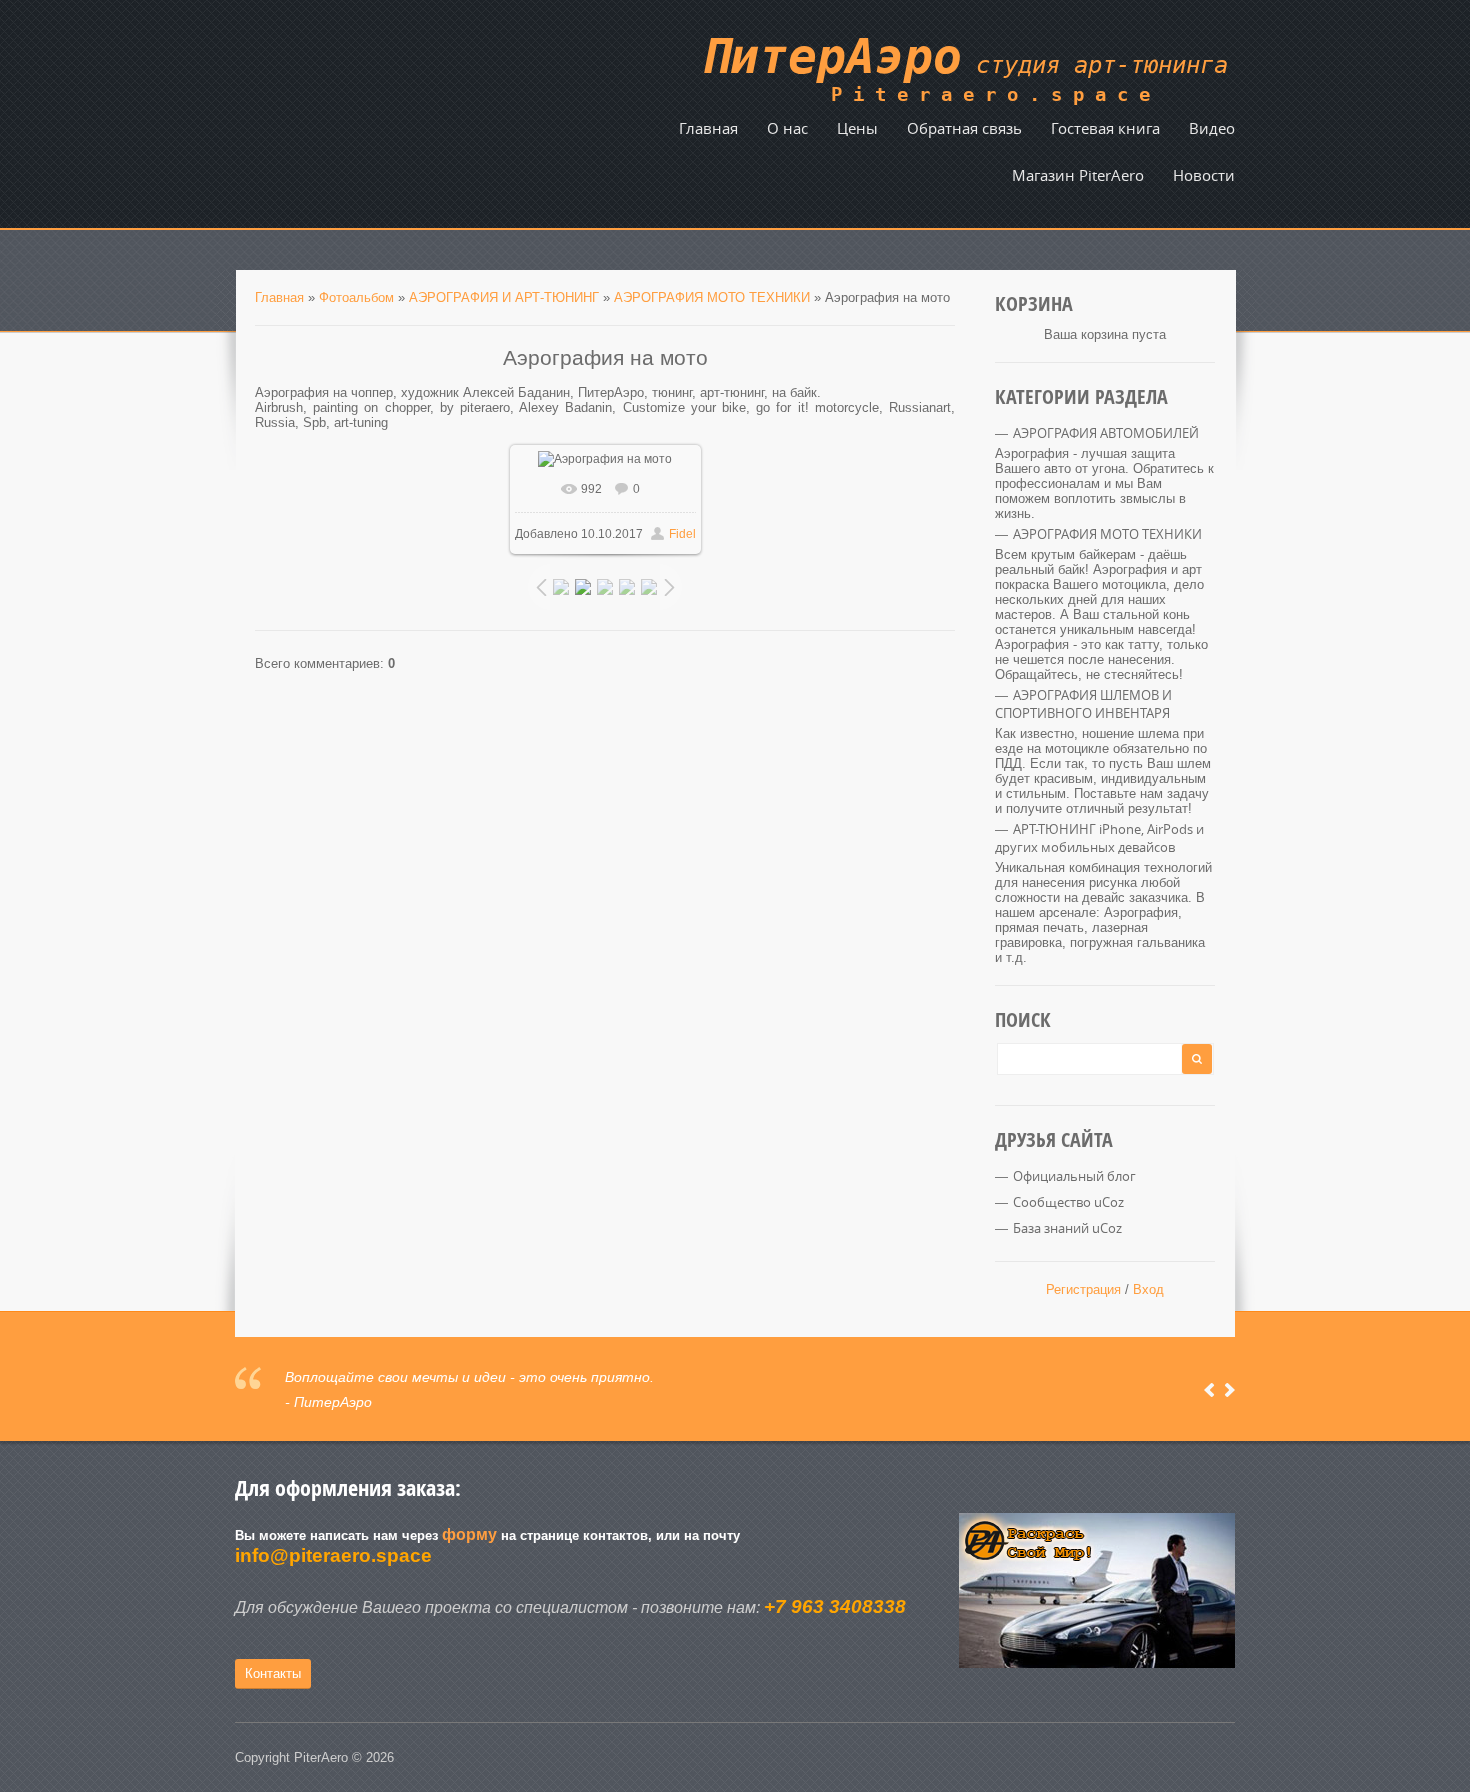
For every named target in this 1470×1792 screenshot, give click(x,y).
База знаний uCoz (1067, 1228)
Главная (279, 297)
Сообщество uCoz (1068, 1202)
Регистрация (1083, 1289)
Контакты (273, 1673)
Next (1229, 1390)
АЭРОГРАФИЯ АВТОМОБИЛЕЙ (1106, 433)
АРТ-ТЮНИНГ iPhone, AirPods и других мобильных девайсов (1099, 838)
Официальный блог (1074, 1176)
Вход (1148, 1289)
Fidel (682, 534)
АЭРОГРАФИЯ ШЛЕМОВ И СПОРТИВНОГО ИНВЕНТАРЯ (1083, 704)
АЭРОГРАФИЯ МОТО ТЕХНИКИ (712, 297)
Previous (1209, 1390)
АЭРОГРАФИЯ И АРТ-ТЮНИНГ (504, 297)
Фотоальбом (356, 297)
